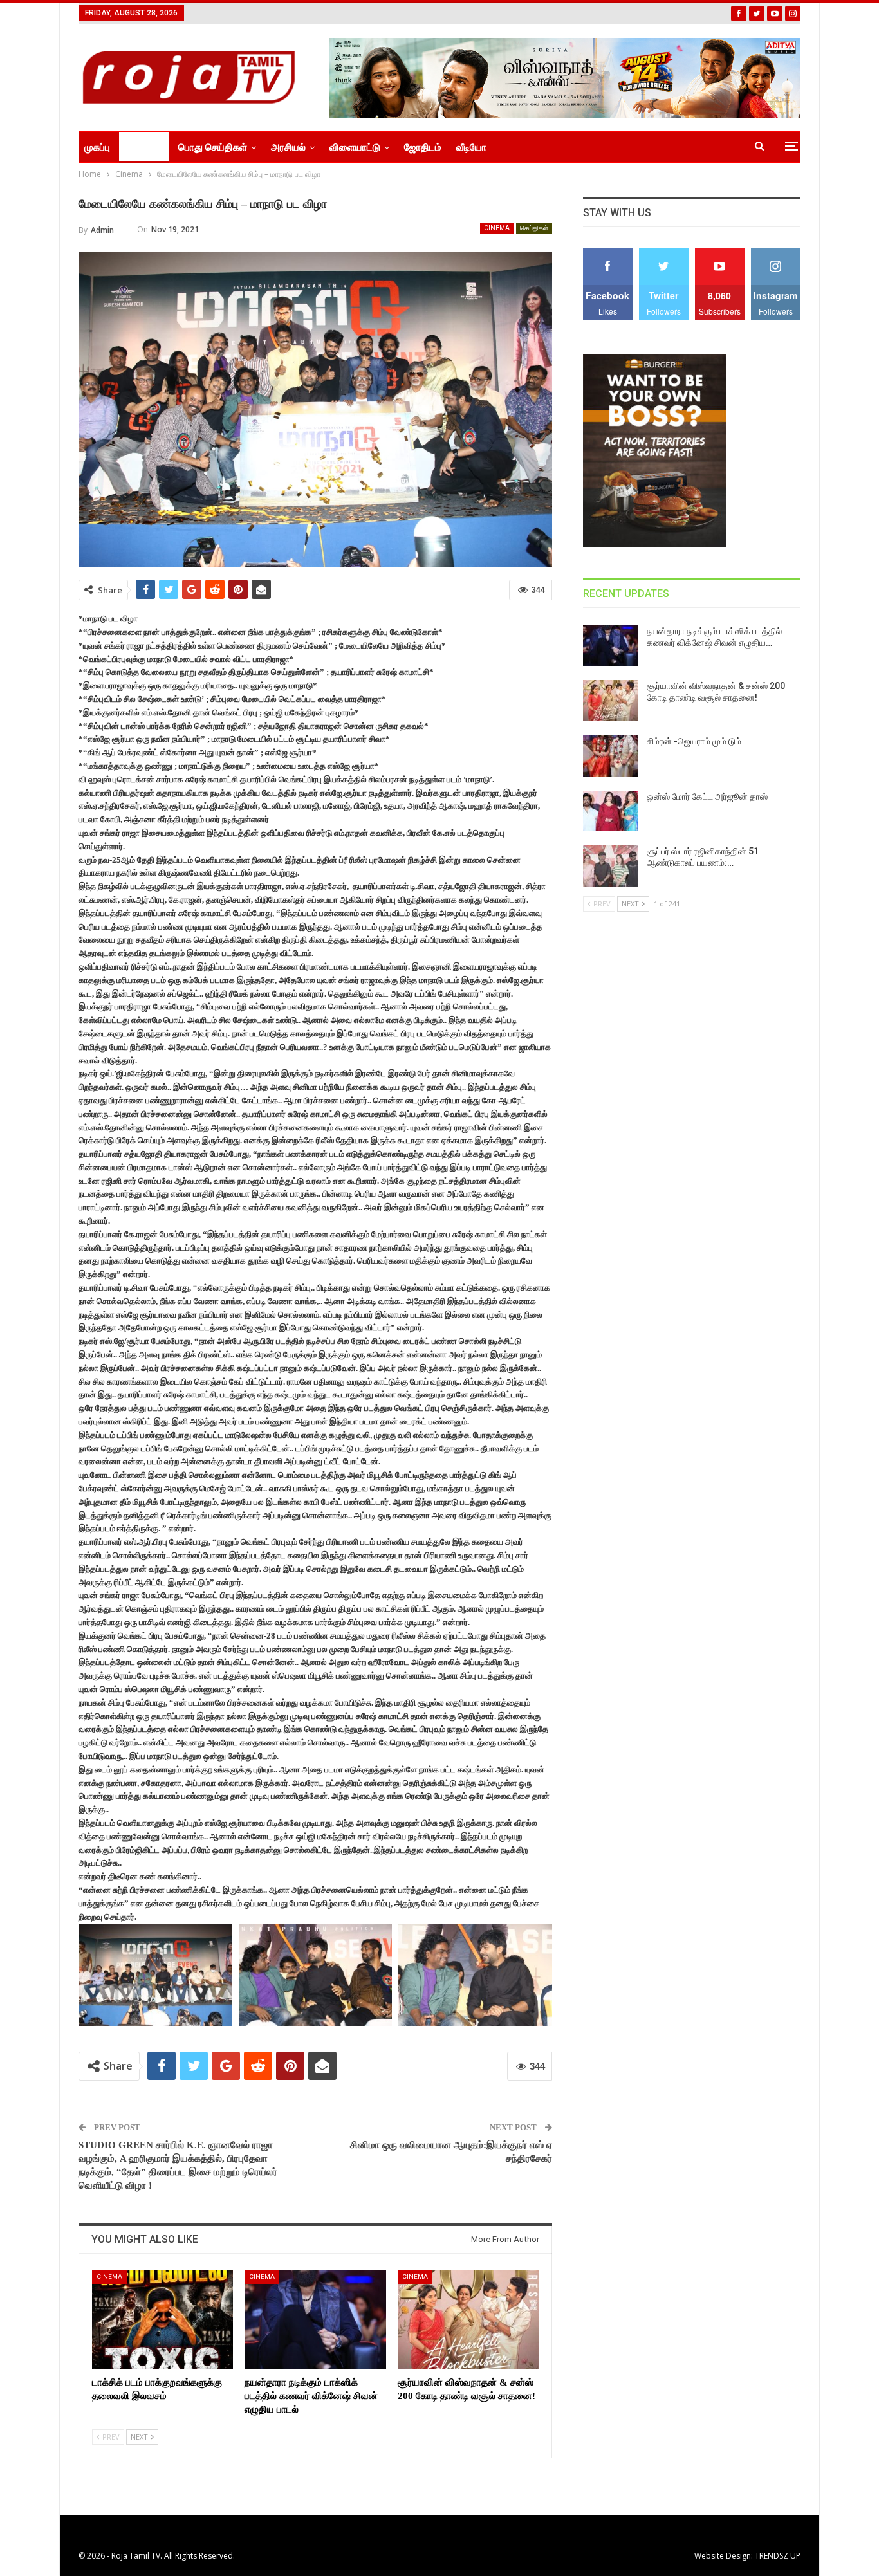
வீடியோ (471, 147)
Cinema (497, 228)
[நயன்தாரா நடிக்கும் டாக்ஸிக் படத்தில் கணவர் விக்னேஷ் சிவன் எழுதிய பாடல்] (315, 2320)
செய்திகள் (534, 228)
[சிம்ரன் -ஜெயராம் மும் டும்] (611, 756)
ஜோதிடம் (423, 147)
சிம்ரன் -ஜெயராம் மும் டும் (694, 741)
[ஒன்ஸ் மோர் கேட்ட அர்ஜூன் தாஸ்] (611, 811)
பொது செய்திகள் (213, 147)
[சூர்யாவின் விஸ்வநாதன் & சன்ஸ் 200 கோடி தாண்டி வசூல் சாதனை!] (468, 2320)
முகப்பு (97, 147)
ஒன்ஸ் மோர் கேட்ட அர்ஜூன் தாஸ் (707, 796)
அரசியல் (288, 147)
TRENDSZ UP (778, 2556)
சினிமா (140, 147)
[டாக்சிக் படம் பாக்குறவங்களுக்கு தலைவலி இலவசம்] (162, 2320)
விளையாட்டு (355, 147)
